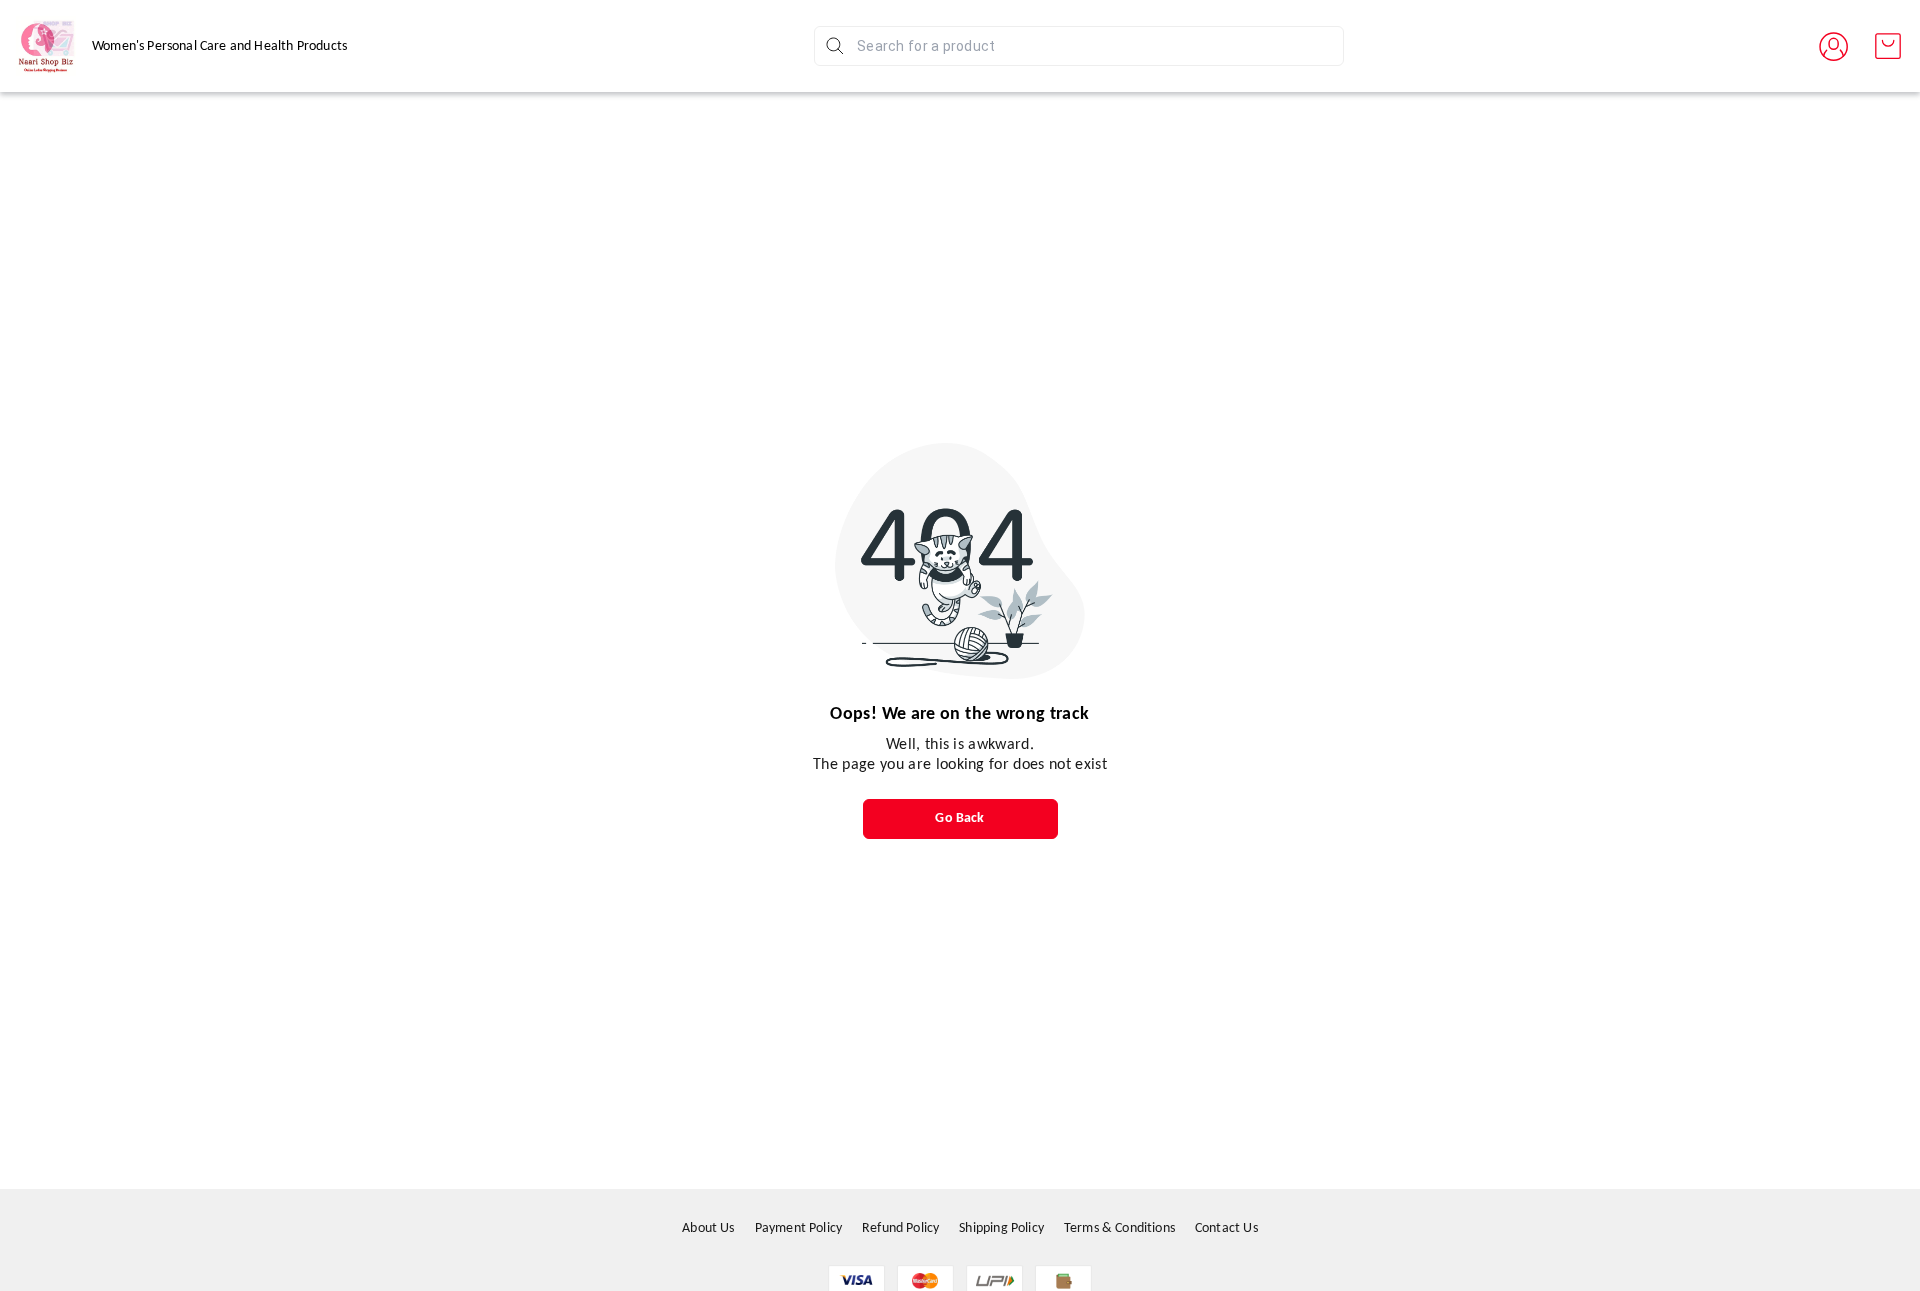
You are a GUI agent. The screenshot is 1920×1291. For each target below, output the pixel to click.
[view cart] (1888, 46)
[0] (1888, 46)
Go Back (959, 818)
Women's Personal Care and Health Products (219, 46)
